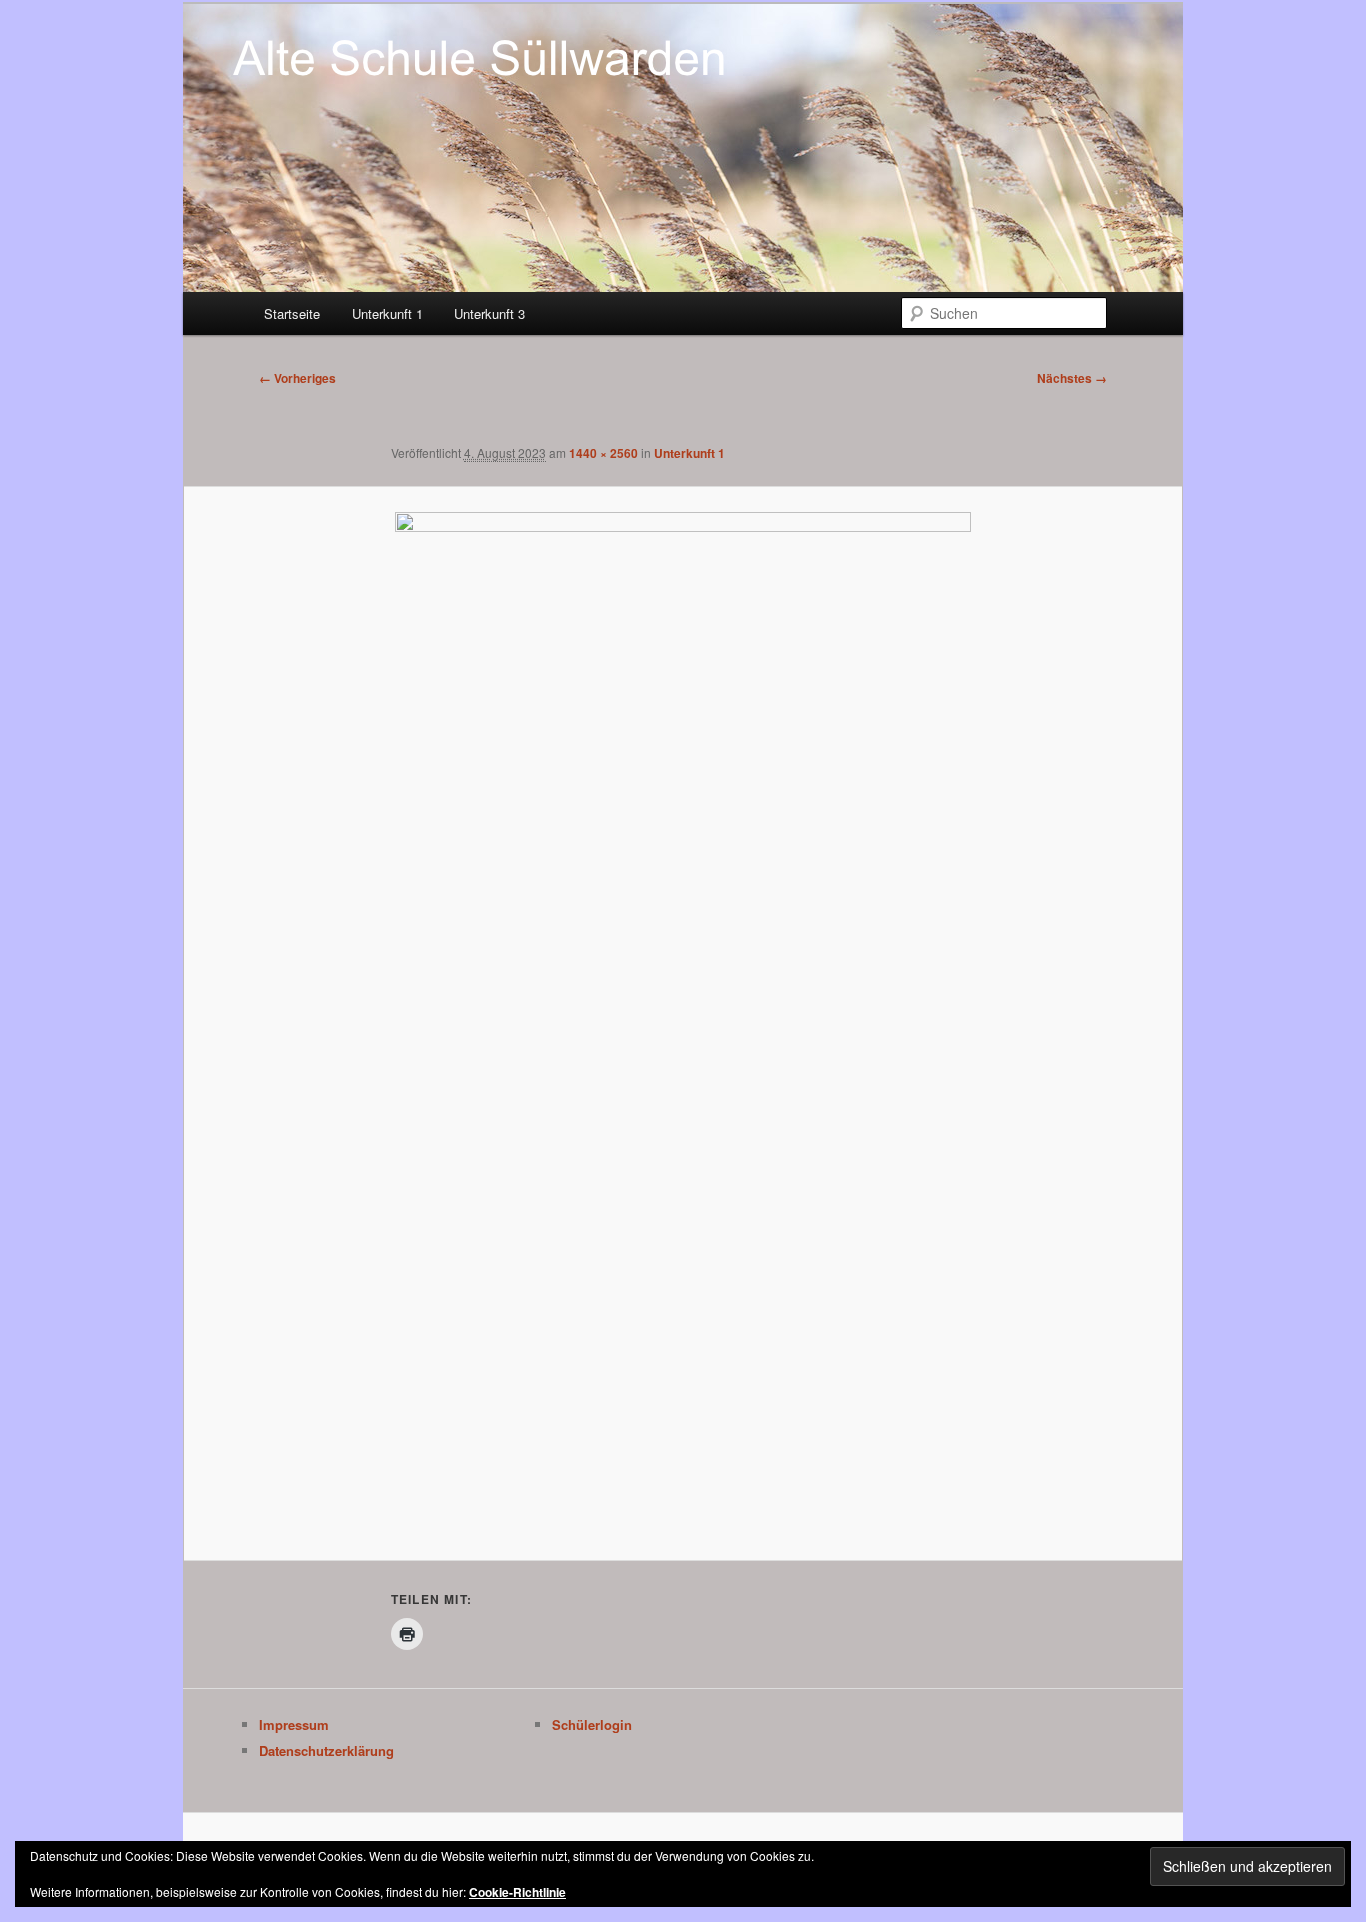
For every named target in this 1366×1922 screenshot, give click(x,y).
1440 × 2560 (603, 453)
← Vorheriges (297, 378)
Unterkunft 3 (489, 313)
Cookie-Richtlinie (517, 1892)
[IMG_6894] (683, 1024)
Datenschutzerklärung (326, 1750)
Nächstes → (1072, 378)
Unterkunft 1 (387, 313)
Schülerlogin (592, 1724)
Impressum (294, 1724)
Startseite (292, 313)
